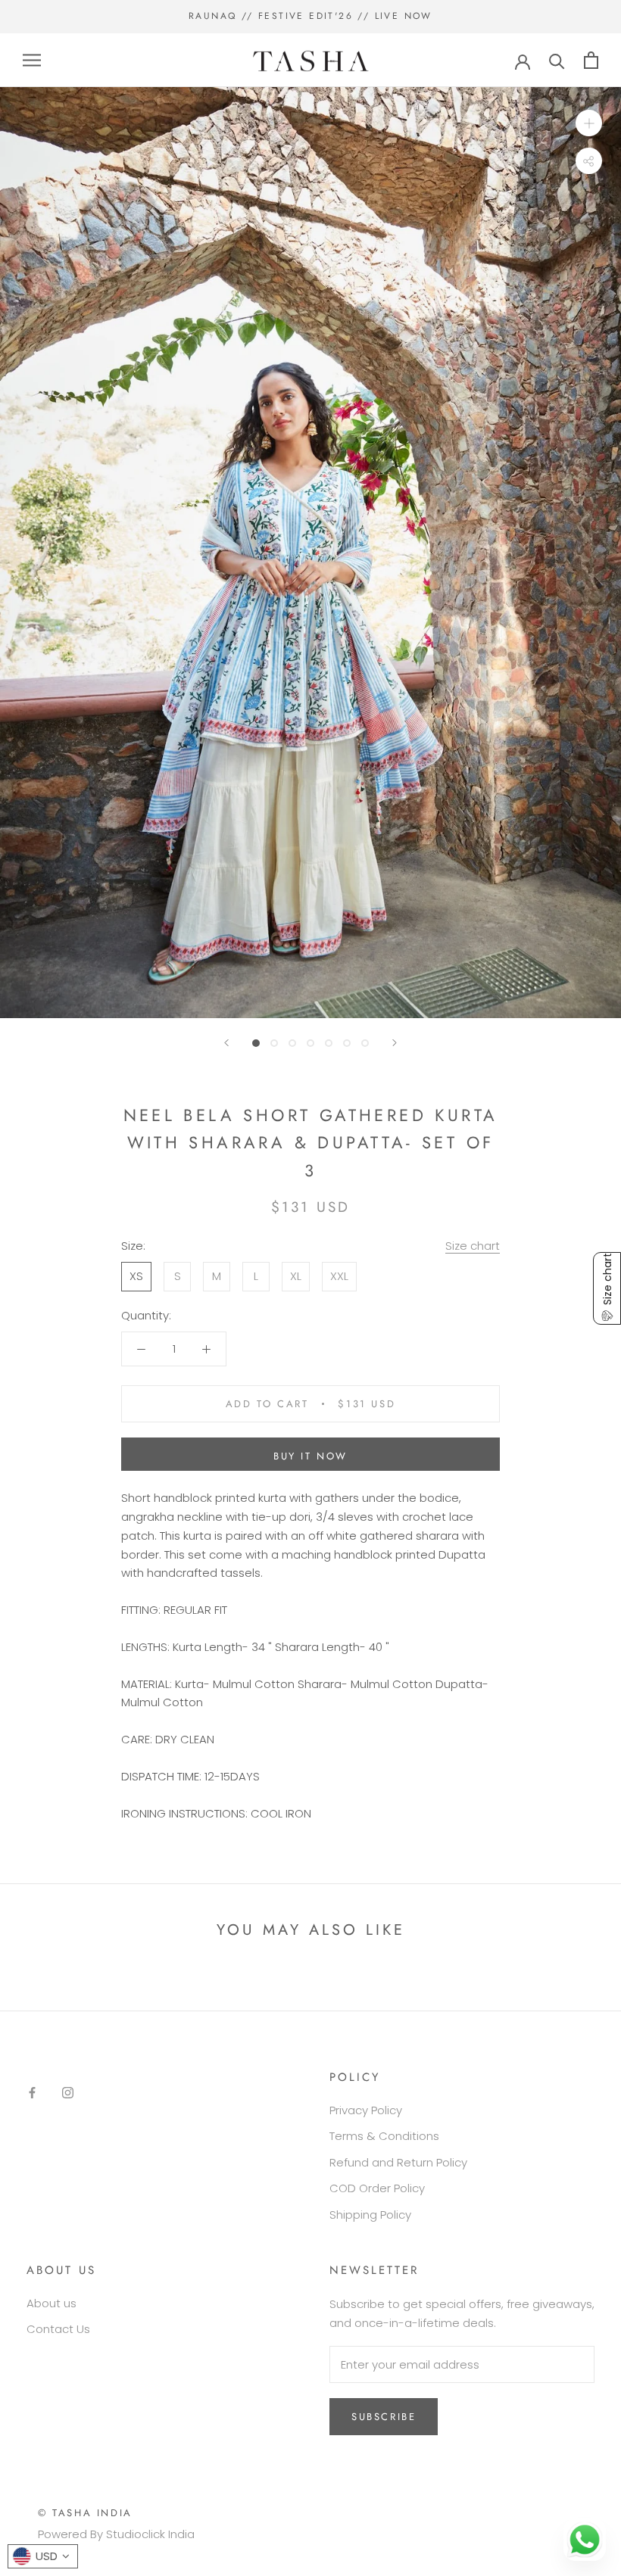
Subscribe (384, 2417)
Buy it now (310, 1456)
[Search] (557, 60)
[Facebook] (32, 2093)
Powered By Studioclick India (116, 2534)
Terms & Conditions (384, 2136)
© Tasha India (85, 2513)
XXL (339, 1276)
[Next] (395, 1043)
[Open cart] (591, 60)
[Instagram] (68, 2093)
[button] (607, 1288)
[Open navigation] (32, 60)
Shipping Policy (370, 2215)
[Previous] (226, 1043)
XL (296, 1276)
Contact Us (58, 2329)
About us (51, 2303)
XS (136, 1276)
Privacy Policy (366, 2110)
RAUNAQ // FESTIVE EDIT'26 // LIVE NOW (310, 16)
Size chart (473, 1246)
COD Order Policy (377, 2188)
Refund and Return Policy (398, 2162)
